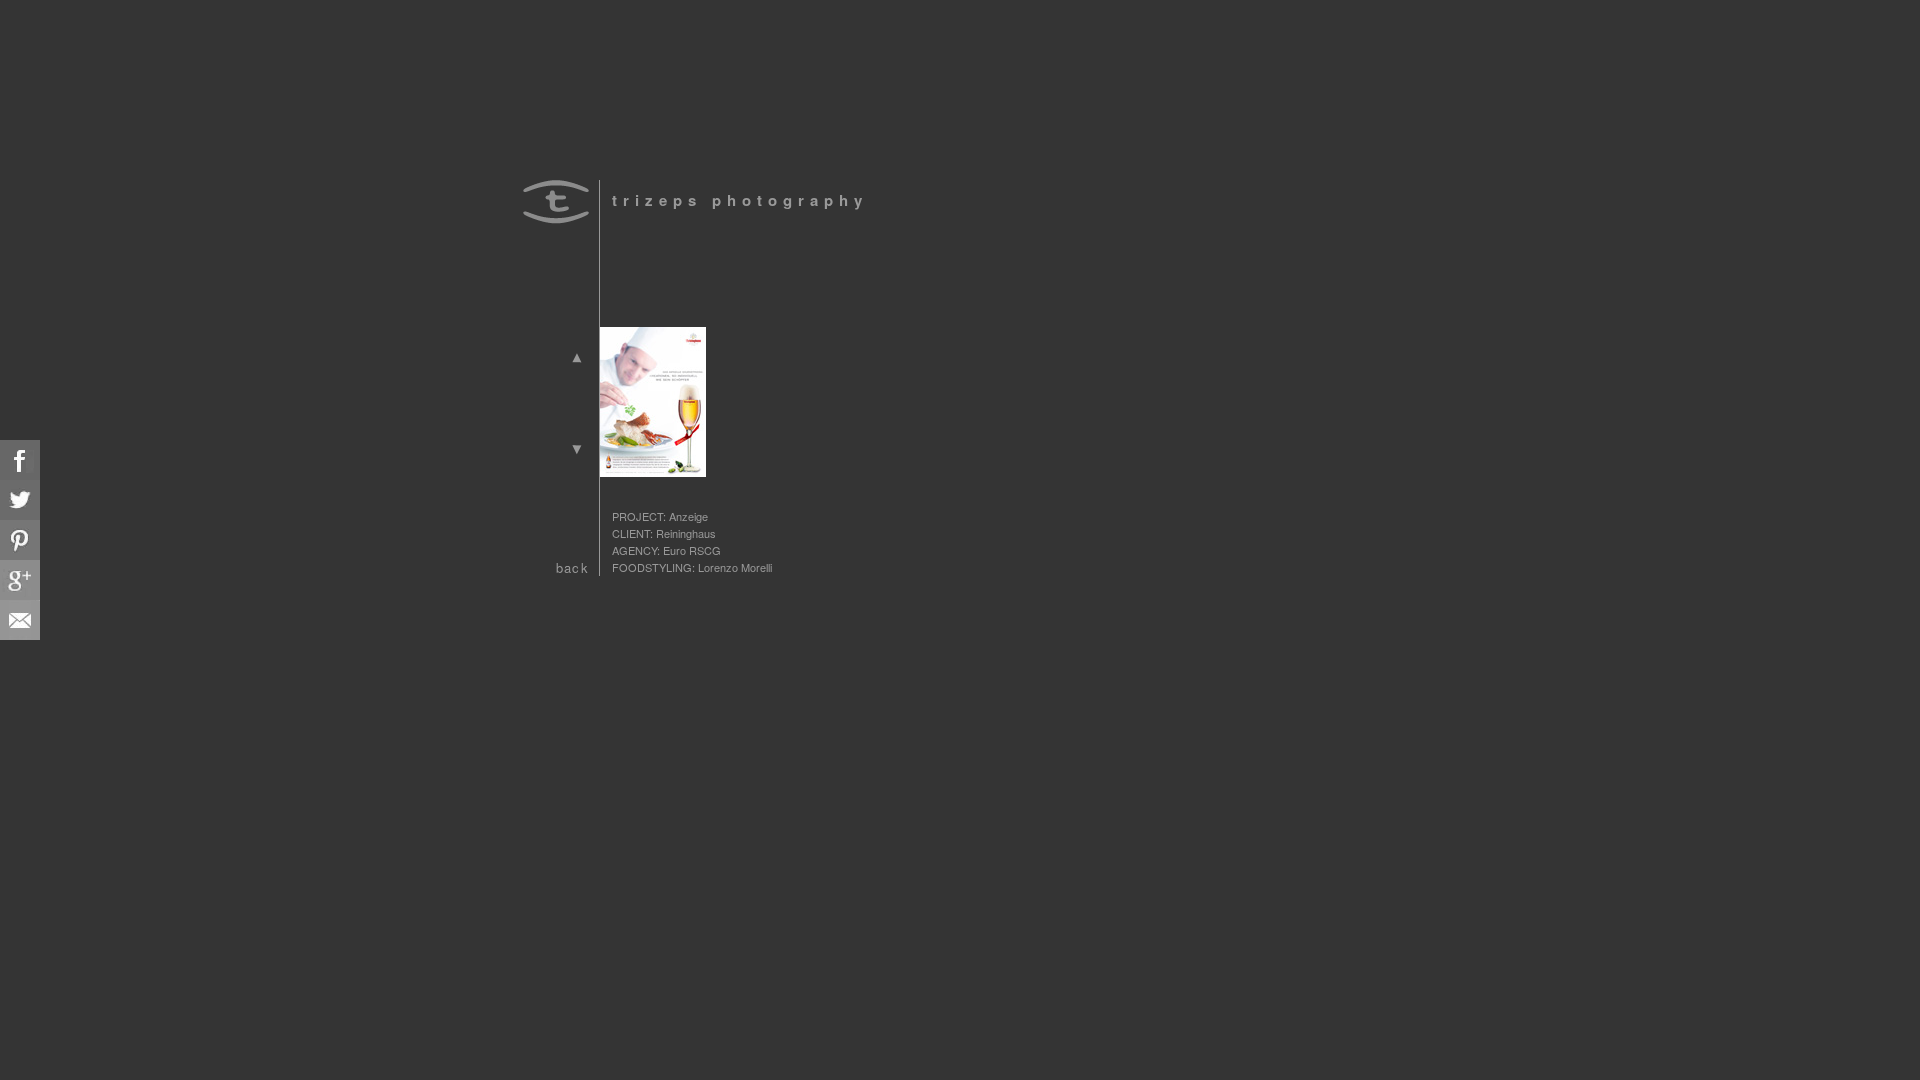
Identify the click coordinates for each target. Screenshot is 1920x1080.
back (572, 567)
